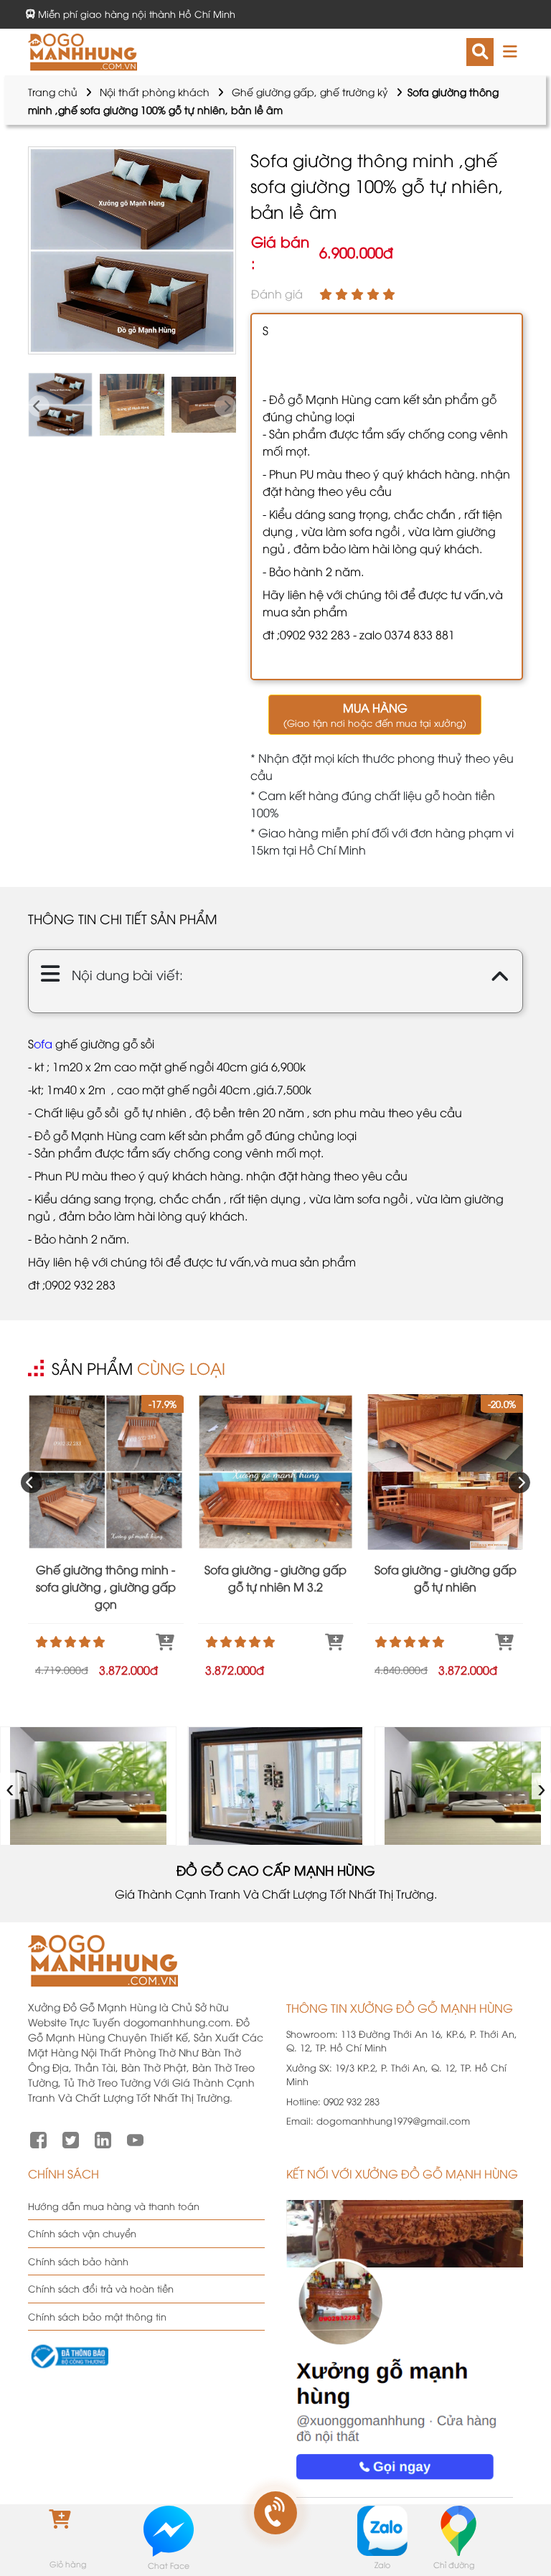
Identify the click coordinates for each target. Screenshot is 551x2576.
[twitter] (71, 2138)
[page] (38, 2138)
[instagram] (103, 2138)
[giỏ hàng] (67, 2530)
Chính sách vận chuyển (82, 2233)
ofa (43, 1043)
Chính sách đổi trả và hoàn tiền (101, 2288)
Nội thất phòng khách (155, 91)
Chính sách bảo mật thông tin (97, 2316)
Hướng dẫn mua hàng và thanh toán (114, 2206)
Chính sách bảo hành (78, 2261)
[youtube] (135, 2138)
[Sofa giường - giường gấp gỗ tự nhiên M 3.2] (276, 1472)
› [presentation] (542, 1786)
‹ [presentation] (10, 1786)
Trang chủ (53, 91)
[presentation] (39, 406)
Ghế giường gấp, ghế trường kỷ (310, 91)
